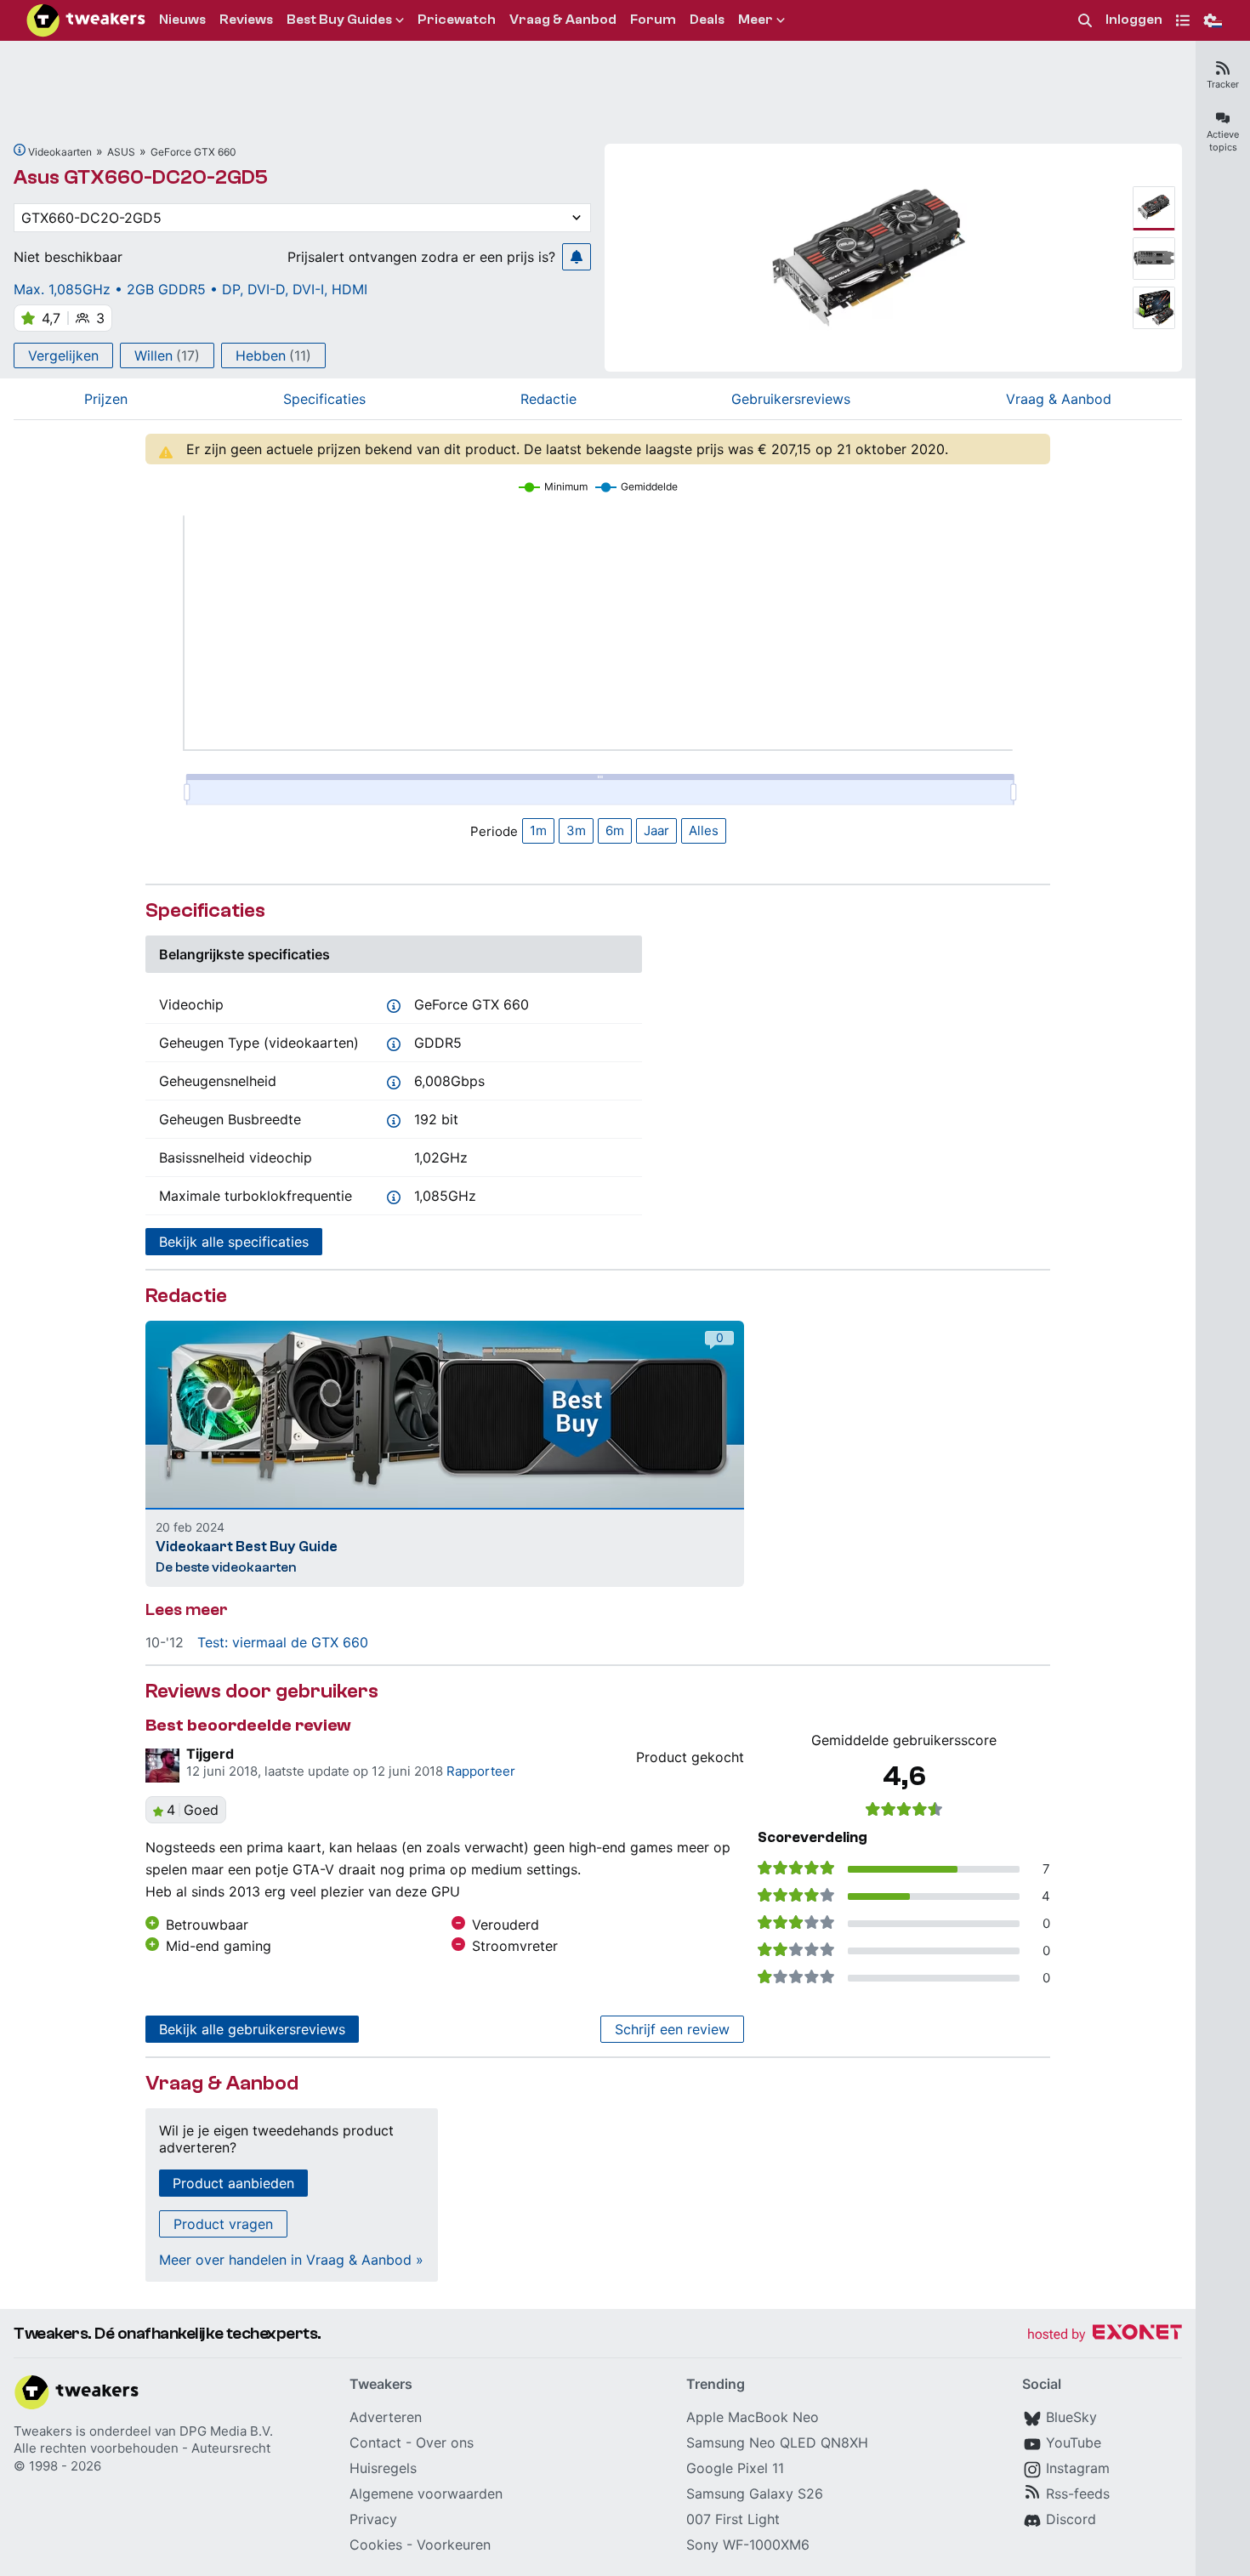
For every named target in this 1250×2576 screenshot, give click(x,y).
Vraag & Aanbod (1059, 399)
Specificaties (324, 399)
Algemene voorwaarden (426, 2494)
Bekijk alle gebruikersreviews (252, 2029)
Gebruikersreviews (791, 399)
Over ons (445, 2442)
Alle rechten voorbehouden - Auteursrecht (142, 2448)
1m (538, 830)
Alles (704, 830)
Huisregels (383, 2468)
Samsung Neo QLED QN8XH (777, 2442)
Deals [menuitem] (707, 20)
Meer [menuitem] (756, 20)
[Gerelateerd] (20, 150)
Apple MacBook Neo (753, 2417)
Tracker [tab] (1223, 84)
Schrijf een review (672, 2029)
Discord (1071, 2519)
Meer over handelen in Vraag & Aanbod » (291, 2260)
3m (576, 830)
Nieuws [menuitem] (182, 20)
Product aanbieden (233, 2183)
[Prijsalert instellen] (577, 257)
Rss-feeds (1078, 2494)
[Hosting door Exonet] (1105, 2335)
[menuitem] (1085, 21)
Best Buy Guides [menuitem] (339, 20)
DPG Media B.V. (226, 2431)
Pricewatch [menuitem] (457, 20)
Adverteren (386, 2417)
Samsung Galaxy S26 (755, 2494)
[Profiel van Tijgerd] (162, 1766)
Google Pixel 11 (735, 2468)
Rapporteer (481, 1771)
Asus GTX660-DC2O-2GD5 (141, 177)
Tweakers (43, 2431)
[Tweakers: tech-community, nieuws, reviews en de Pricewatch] (86, 20)
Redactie (548, 399)
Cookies (376, 2545)
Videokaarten (60, 152)
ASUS (121, 152)
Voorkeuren (454, 2545)
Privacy (373, 2519)
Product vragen (223, 2224)
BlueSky (1071, 2417)
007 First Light (733, 2519)
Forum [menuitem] (653, 20)
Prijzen (106, 399)
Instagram (1078, 2468)
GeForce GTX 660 (193, 152)
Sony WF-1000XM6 (748, 2545)
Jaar (656, 830)
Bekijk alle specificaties (234, 1242)
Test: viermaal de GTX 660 (283, 1642)
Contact (375, 2442)
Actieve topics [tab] (1223, 141)
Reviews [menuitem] (246, 20)
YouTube (1074, 2442)
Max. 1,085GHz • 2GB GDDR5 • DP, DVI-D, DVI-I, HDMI (190, 289)
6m (615, 830)
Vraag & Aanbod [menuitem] (563, 20)
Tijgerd (210, 1754)
